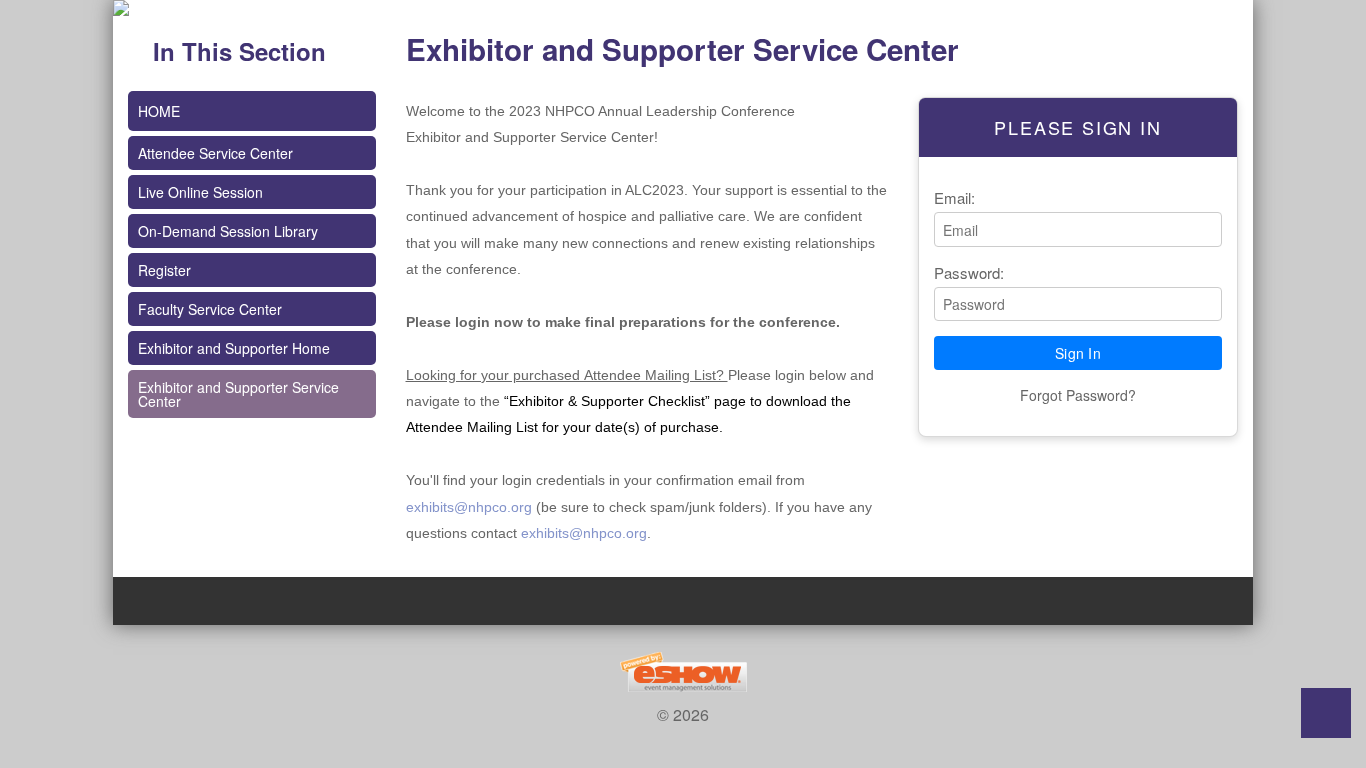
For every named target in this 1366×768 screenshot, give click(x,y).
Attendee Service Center (215, 153)
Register (164, 270)
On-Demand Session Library (228, 231)
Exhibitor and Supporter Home (234, 348)
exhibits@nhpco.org (469, 507)
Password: (969, 272)
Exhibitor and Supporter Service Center (238, 394)
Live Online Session (200, 192)
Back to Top (1326, 713)
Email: (954, 197)
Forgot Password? (1078, 395)
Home (159, 111)
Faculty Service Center (210, 309)
